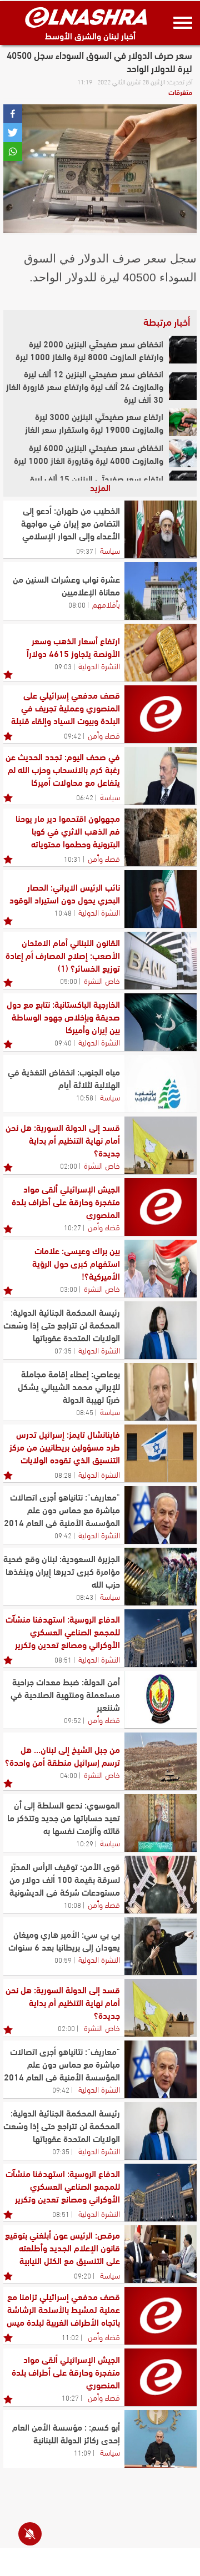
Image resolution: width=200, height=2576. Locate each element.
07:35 (63, 1350)
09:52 (72, 1720)
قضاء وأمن (104, 735)
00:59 (63, 1959)
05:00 (69, 981)
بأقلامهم (106, 604)
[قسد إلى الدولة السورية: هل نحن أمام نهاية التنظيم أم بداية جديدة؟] (161, 1145)
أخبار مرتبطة (167, 321)
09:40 (63, 1042)
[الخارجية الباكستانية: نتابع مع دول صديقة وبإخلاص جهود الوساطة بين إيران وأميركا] (161, 1022)
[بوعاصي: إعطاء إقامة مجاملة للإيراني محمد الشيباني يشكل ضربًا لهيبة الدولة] (161, 1392)
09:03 (63, 666)
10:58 (85, 1097)
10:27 (72, 1227)
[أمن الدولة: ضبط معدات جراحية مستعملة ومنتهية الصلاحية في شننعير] (161, 1700)
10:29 (85, 1843)
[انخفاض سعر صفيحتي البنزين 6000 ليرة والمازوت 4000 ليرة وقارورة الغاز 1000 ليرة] (183, 453)
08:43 (85, 1597)
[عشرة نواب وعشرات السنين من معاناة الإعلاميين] (161, 591)
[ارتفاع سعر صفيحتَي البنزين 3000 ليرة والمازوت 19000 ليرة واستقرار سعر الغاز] (183, 422)
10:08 (72, 1905)
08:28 (63, 1474)
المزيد (100, 487)
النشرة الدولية (99, 665)
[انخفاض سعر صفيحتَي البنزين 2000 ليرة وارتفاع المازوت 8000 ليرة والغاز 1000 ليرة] (183, 350)
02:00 (69, 1165)
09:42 (72, 735)
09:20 (82, 2275)
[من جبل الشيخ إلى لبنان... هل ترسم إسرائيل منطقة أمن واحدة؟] (161, 1761)
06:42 (85, 797)
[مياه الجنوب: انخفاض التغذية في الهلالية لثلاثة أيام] (161, 1084)
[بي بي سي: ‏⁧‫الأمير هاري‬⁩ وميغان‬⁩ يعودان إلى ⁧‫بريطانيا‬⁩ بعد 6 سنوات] (161, 1946)
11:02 (70, 2337)
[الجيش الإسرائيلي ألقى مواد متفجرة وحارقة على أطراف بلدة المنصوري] (161, 1207)
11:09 (82, 2452)
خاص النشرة (102, 980)
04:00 (69, 1775)
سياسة (110, 550)
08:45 (85, 1412)
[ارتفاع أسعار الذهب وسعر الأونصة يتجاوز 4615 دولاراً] (161, 653)
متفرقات (180, 92)
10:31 (72, 858)
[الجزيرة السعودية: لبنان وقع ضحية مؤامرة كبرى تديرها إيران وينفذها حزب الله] (161, 1577)
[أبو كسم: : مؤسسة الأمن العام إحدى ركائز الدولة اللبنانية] (161, 2439)
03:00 (69, 1289)
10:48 (63, 912)
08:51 (63, 1659)
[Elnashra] (86, 17)
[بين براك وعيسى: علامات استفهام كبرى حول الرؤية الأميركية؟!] (161, 1269)
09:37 (85, 550)
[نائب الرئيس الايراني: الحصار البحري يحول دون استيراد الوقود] (161, 899)
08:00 (77, 604)
